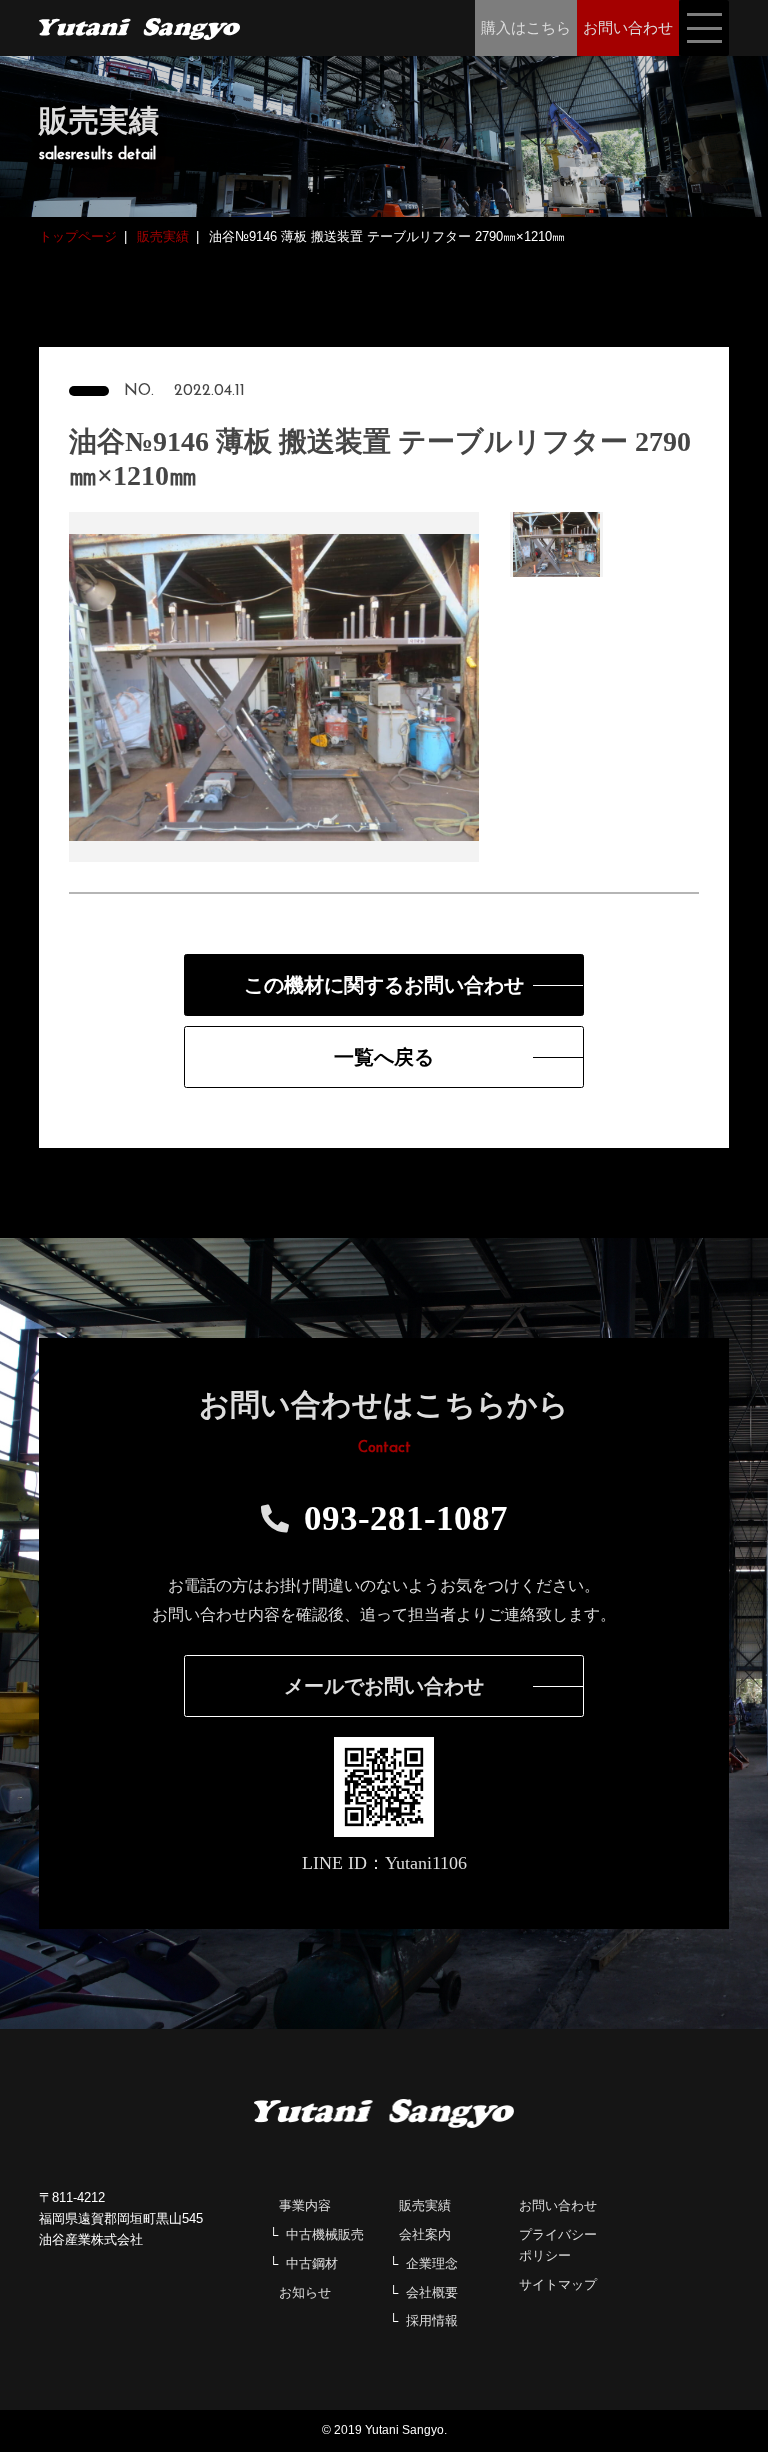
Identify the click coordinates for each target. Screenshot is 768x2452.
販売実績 (425, 2205)
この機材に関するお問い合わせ (384, 985)
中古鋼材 (312, 2263)
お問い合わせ (558, 2205)
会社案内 (425, 2234)
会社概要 (432, 2292)
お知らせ (305, 2292)
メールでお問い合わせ (384, 1686)
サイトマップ (558, 2284)
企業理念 (432, 2263)
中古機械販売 (325, 2234)
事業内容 (305, 2205)
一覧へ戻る (384, 1057)
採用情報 (432, 2320)
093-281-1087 (406, 1518)
